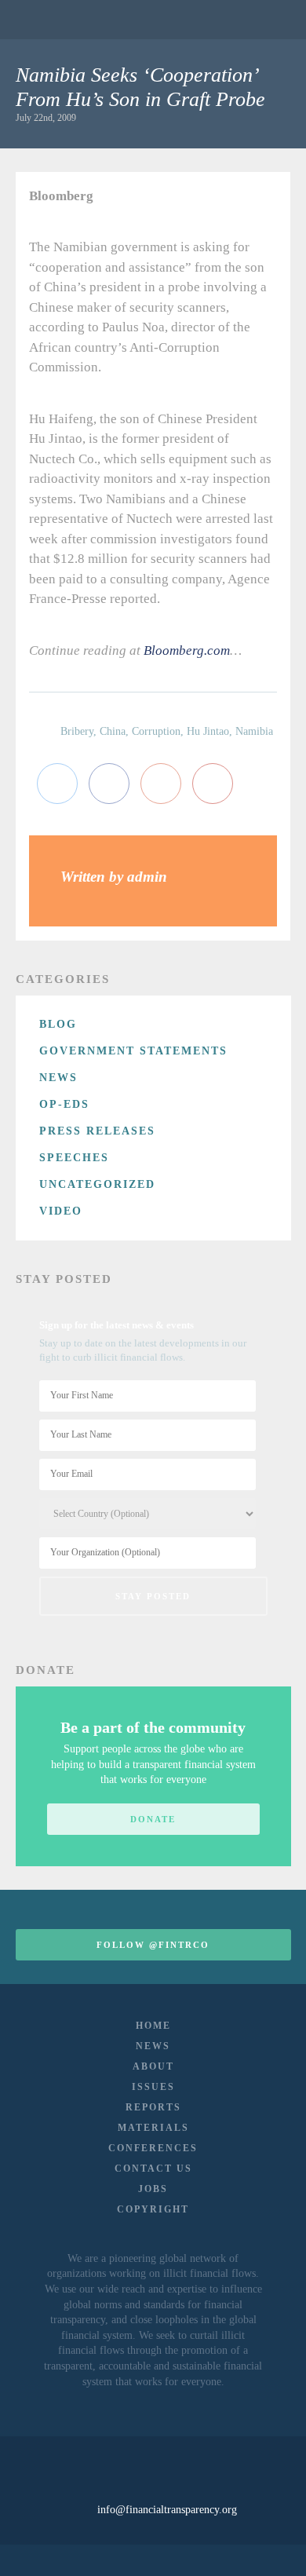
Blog (58, 1024)
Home (153, 2026)
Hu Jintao (208, 731)
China (113, 731)
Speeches (74, 1158)
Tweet (57, 784)
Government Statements (133, 1051)
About (153, 2066)
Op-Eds (64, 1104)
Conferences (153, 2148)
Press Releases (97, 1131)
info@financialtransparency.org (167, 2510)
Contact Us (153, 2169)
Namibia (254, 731)
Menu (270, 20)
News (58, 1078)
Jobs (153, 2189)
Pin (213, 784)
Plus (161, 784)
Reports (153, 2107)
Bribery (77, 731)
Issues (153, 2087)
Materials (153, 2128)
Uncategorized (97, 1184)
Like (109, 784)
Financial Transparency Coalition (55, 19)
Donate (153, 1819)
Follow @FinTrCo (153, 1945)
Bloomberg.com (187, 650)
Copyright (153, 2209)
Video (61, 1211)
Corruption (156, 731)
